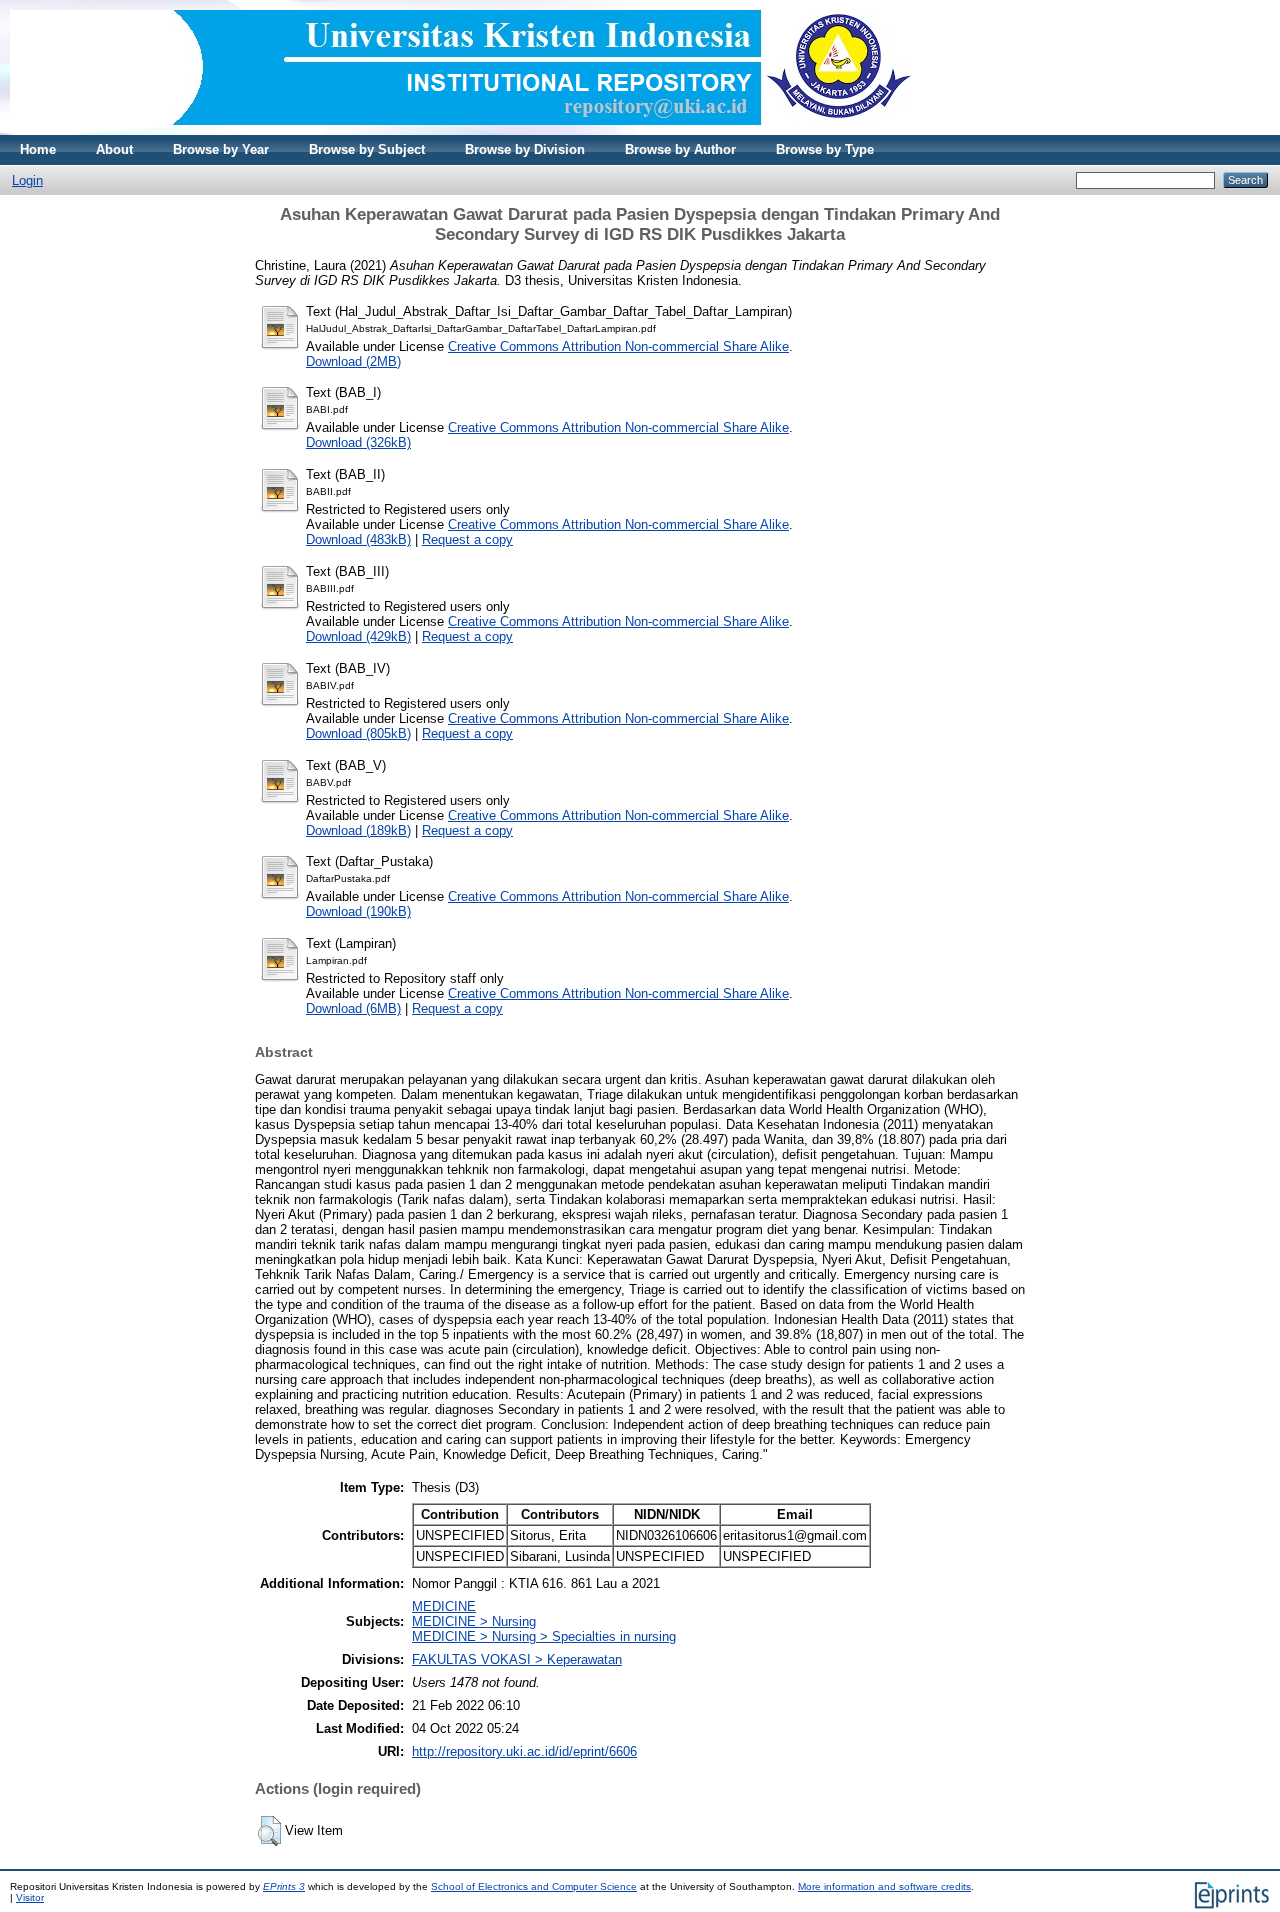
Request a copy (467, 539)
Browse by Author (680, 149)
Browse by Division (525, 149)
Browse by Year (221, 149)
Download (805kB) (358, 733)
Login (27, 180)
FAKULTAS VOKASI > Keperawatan (517, 1659)
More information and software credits (884, 1886)
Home (38, 149)
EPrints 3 (284, 1886)
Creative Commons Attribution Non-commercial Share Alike (618, 346)
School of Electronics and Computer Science (534, 1886)
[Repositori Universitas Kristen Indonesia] (461, 130)
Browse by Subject (367, 149)
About (114, 149)
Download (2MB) (353, 361)
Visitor (30, 1897)
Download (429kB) (358, 636)
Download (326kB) (358, 442)
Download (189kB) (358, 830)
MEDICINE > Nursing (474, 1621)
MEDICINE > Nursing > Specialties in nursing (544, 1636)
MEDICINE (444, 1606)
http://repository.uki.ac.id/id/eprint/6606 (524, 1751)
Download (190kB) (358, 911)
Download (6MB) (353, 1008)
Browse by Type (825, 149)
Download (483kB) (358, 539)
